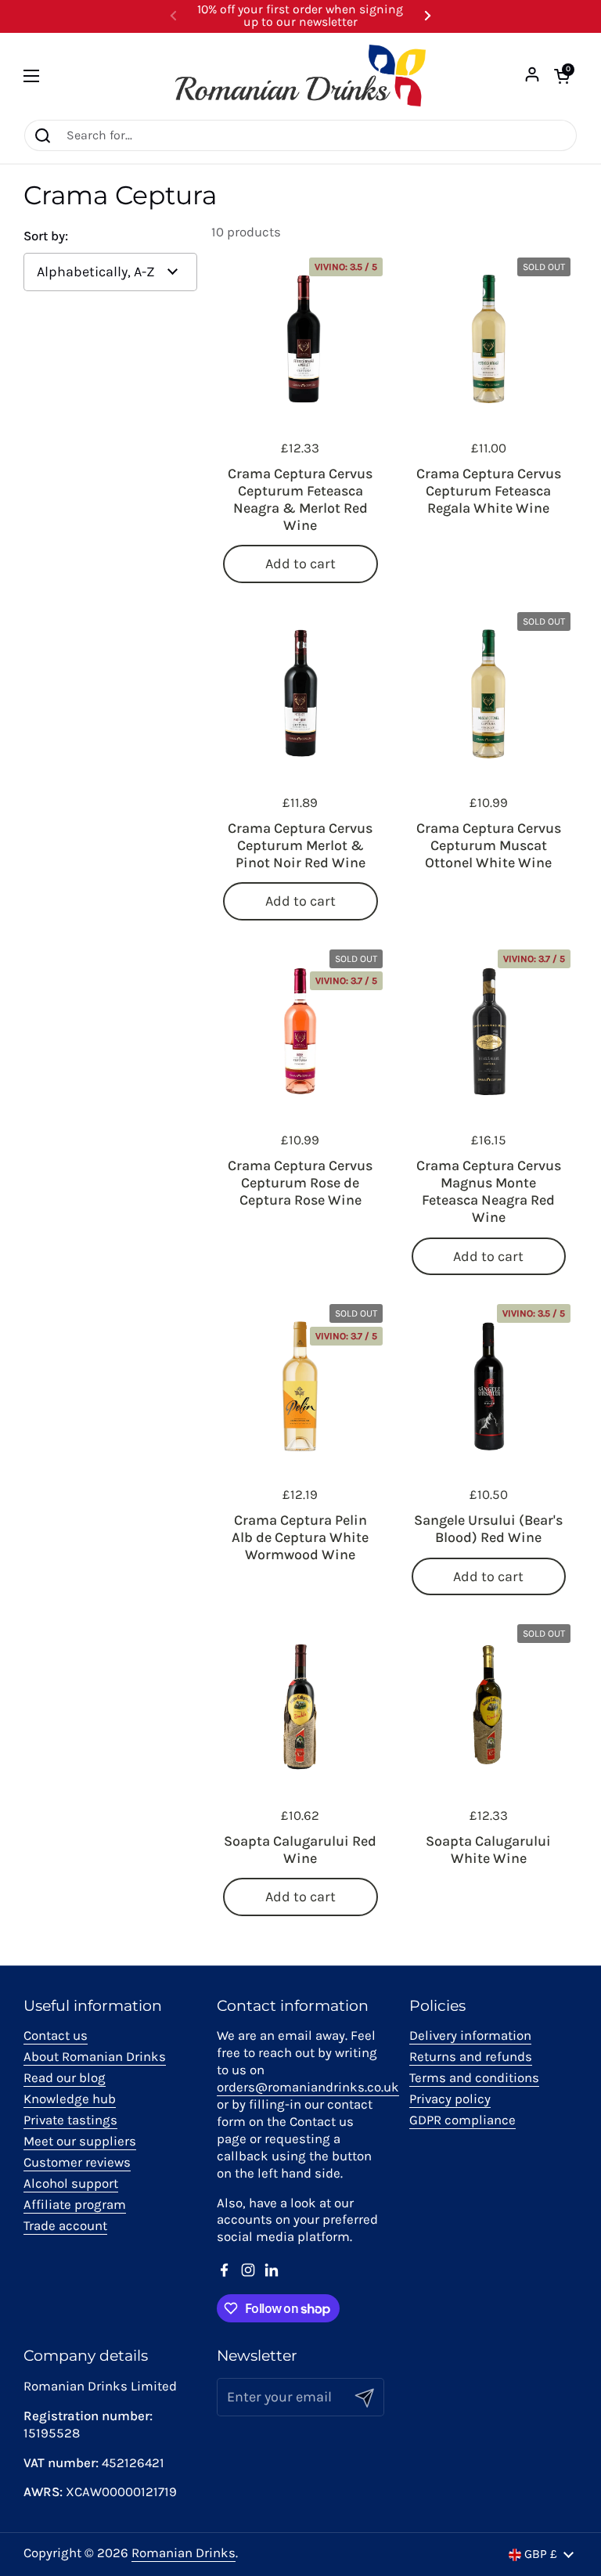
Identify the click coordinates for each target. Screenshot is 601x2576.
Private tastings (70, 2120)
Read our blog (65, 2078)
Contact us (56, 2036)
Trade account (65, 2226)
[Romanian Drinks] (300, 76)
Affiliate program (75, 2205)
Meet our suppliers (80, 2141)
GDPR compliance (462, 2120)
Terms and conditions (474, 2078)
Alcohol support (71, 2183)
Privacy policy (450, 2099)
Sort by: (46, 237)
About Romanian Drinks (95, 2057)
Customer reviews (77, 2162)
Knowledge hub (70, 2099)
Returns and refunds (471, 2057)
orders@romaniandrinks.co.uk (308, 2087)
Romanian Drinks (184, 2553)
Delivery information (470, 2036)
